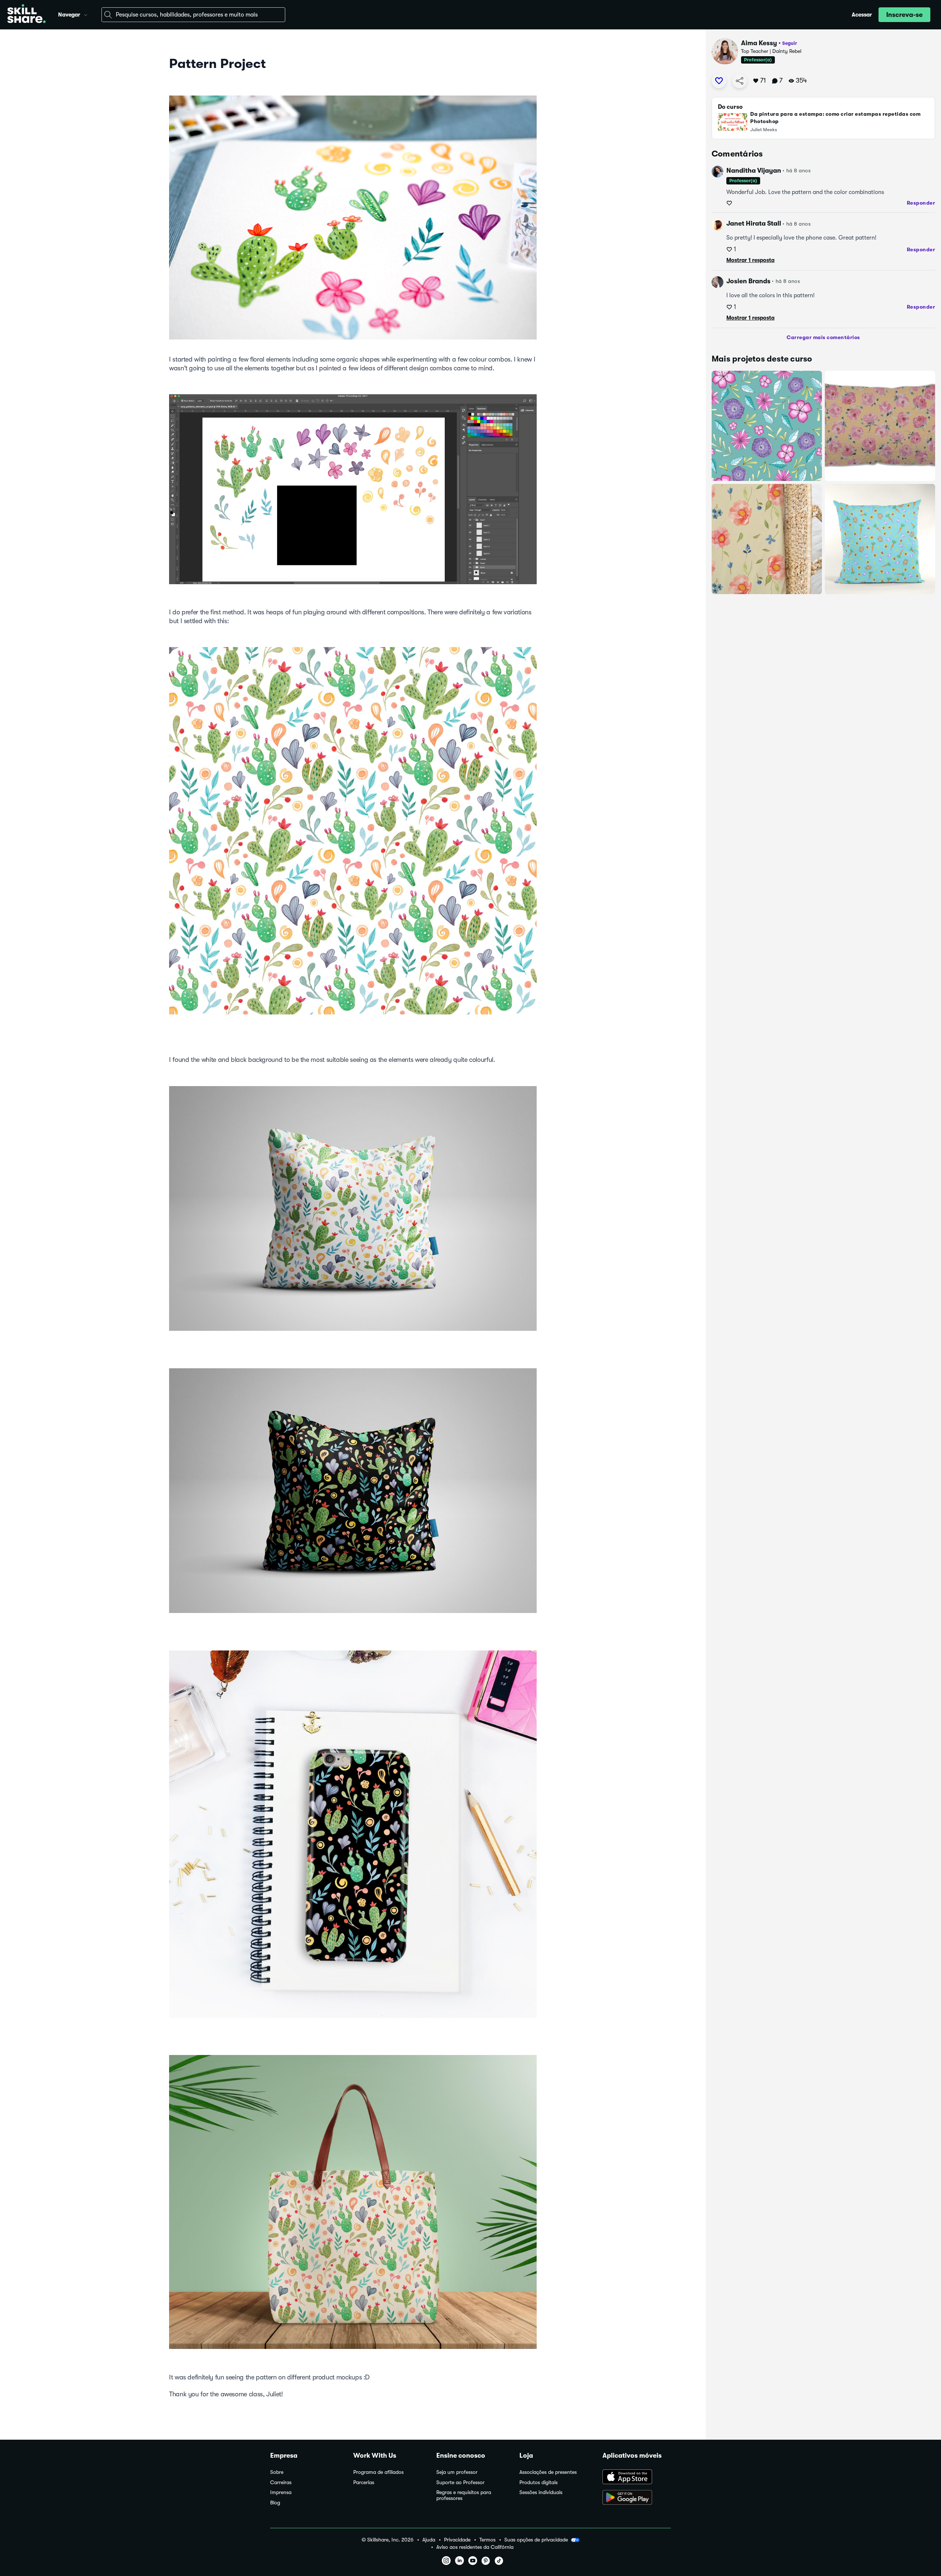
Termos (487, 2540)
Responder (921, 203)
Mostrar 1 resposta (750, 260)
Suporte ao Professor (460, 2482)
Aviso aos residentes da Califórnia (475, 2547)
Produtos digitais (539, 2482)
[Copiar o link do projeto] (740, 81)
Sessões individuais (541, 2492)
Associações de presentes (548, 2472)
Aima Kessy (759, 43)
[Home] (26, 15)
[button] (86, 14)
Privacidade (457, 2540)
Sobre (277, 2472)
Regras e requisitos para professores (464, 2495)
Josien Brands (748, 281)
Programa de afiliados (378, 2472)
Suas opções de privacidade (536, 2540)
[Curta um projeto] (719, 81)
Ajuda (429, 2540)
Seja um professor (457, 2472)
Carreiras (281, 2482)
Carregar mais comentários (823, 337)
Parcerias (364, 2482)
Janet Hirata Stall (754, 223)
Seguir (790, 43)
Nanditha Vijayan (754, 170)
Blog (275, 2503)
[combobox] (193, 15)
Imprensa (281, 2492)
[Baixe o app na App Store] (637, 2478)
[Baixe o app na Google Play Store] (637, 2498)
